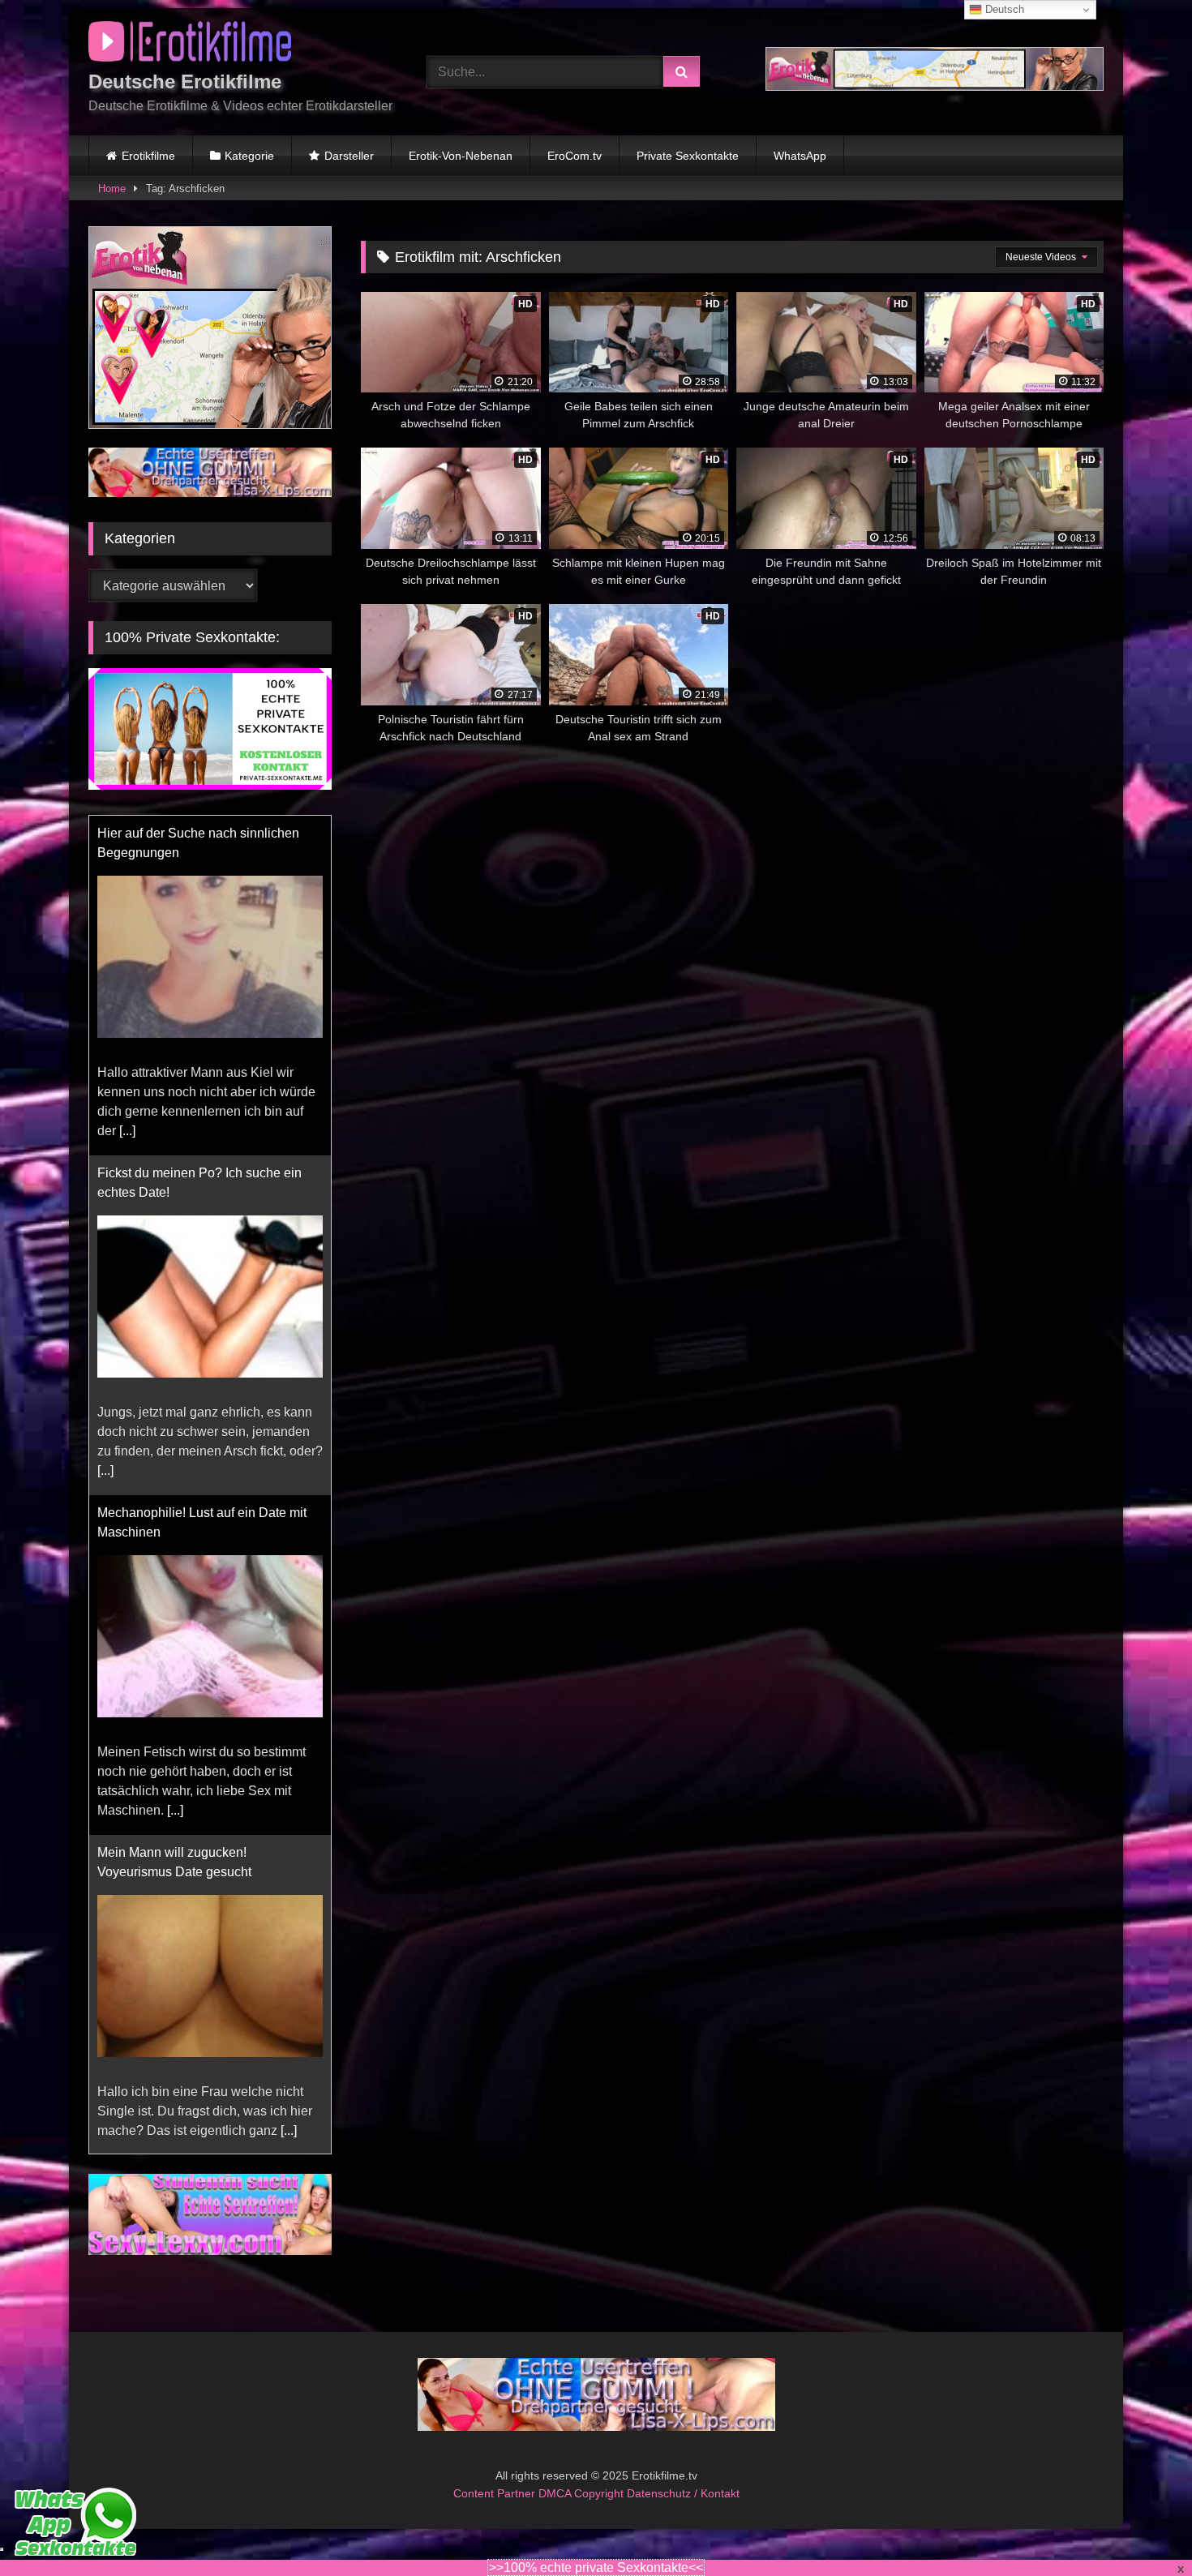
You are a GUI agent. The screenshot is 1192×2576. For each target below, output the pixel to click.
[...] (127, 1131)
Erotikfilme (148, 156)
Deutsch (1003, 9)
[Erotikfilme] (190, 44)
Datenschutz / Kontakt (683, 2493)
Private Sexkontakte (688, 156)
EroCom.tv (575, 156)
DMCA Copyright (583, 2493)
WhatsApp (800, 156)
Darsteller (349, 156)
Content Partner (496, 2493)
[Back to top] (1142, 2528)
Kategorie (249, 156)
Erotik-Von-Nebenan (461, 156)
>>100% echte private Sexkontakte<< (596, 2567)
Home (112, 189)
